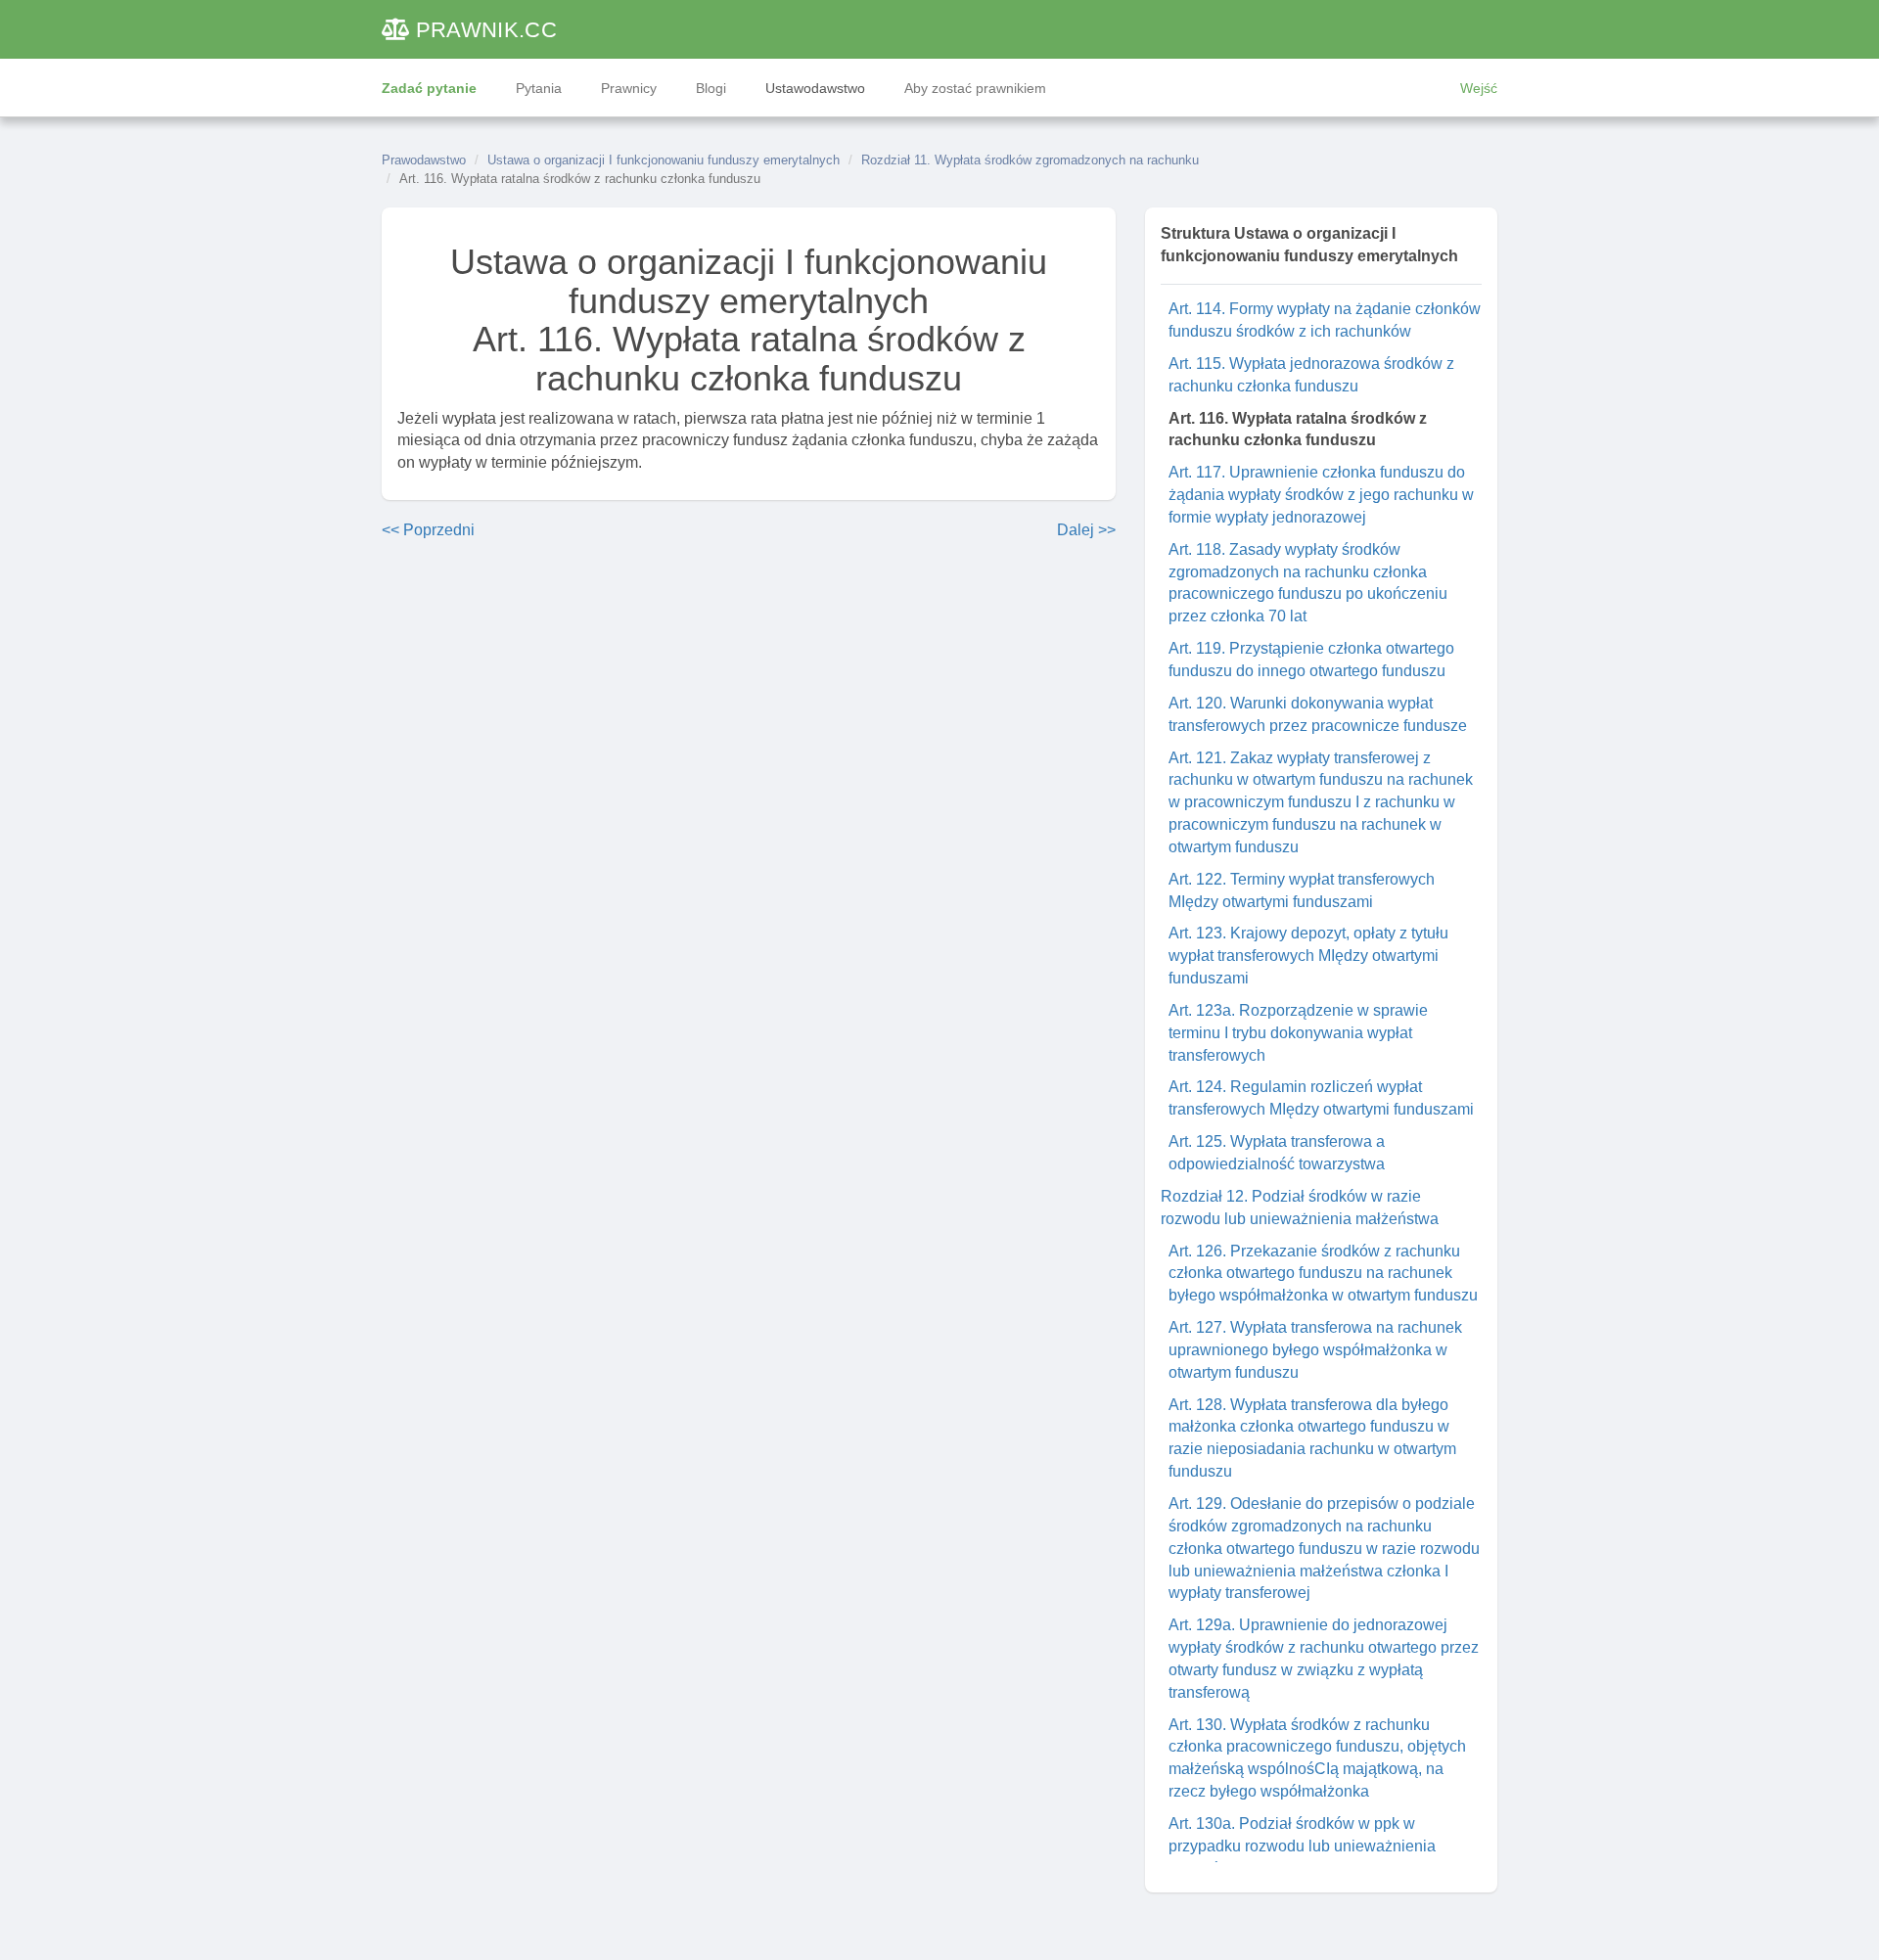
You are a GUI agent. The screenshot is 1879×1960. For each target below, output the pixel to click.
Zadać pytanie (429, 88)
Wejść (1479, 88)
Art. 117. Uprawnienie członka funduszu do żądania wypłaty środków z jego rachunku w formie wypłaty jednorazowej (1321, 495)
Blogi (711, 88)
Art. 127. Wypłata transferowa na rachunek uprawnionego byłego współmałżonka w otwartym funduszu (1315, 1350)
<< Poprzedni (428, 530)
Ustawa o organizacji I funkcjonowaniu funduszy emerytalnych (664, 160)
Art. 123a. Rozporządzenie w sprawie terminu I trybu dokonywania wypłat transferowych (1298, 1033)
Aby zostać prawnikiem (975, 88)
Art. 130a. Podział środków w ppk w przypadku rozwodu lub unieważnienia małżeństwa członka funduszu (1302, 1846)
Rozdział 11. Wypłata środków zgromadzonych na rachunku (1030, 160)
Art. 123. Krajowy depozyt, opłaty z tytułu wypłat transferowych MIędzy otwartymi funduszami (1308, 956)
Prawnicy (629, 88)
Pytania (539, 88)
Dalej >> (1086, 530)
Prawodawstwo (424, 160)
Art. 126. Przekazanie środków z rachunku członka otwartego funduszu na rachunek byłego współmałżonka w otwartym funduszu (1323, 1274)
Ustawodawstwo (815, 88)
